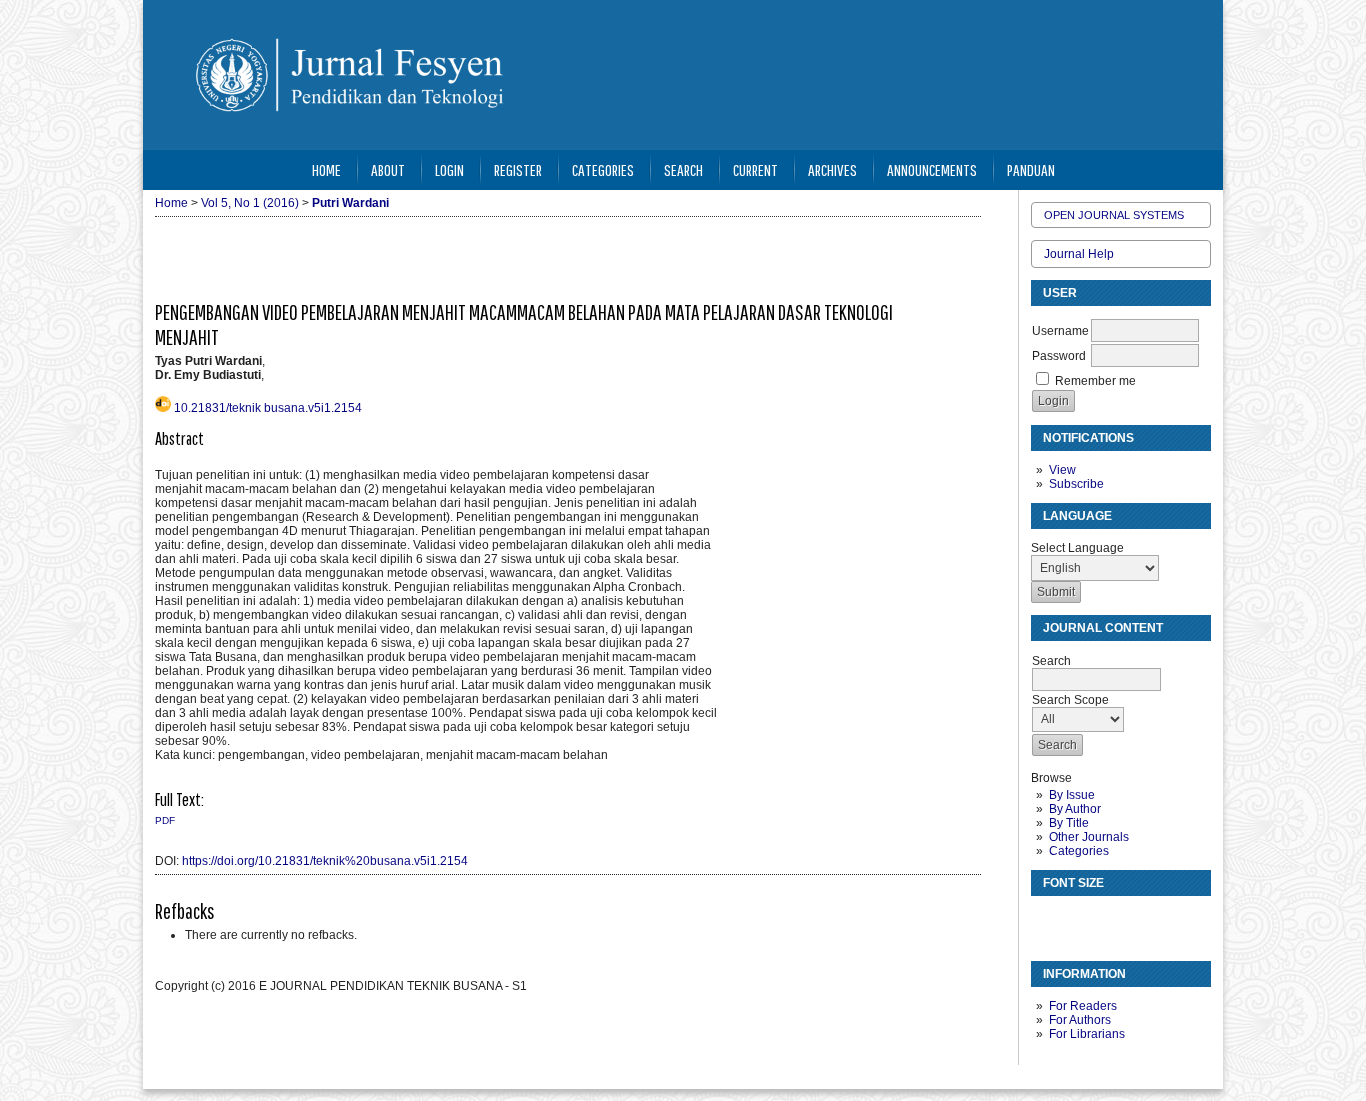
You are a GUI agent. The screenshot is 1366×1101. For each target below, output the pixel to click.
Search (683, 169)
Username (1060, 331)
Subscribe (1076, 484)
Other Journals (1089, 837)
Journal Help (1079, 254)
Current (755, 169)
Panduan (1031, 169)
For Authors (1080, 1020)
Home (326, 169)
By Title (1069, 823)
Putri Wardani (350, 203)
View (1062, 470)
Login (449, 169)
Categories (1079, 851)
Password (1059, 356)
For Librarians (1087, 1034)
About (388, 169)
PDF (165, 820)
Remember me (1095, 381)
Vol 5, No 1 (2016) (250, 203)
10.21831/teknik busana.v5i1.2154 (268, 408)
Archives (832, 169)
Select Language (1077, 548)
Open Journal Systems (1114, 215)
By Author (1075, 809)
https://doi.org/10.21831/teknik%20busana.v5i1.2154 (325, 861)
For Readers (1083, 1006)
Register (518, 169)
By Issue (1072, 795)
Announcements (932, 169)
